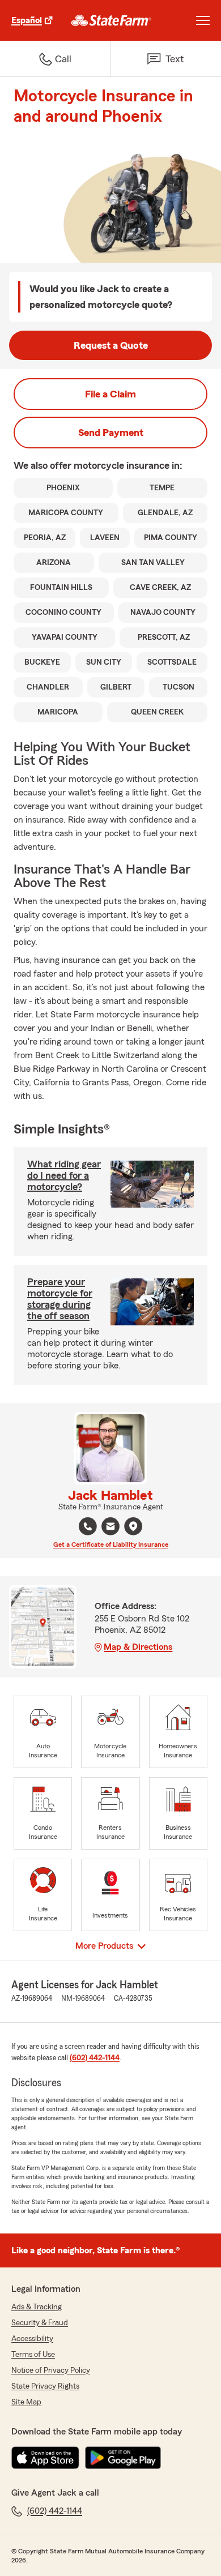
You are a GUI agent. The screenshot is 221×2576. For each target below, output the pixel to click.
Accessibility (32, 2339)
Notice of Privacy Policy (51, 2370)
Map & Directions (138, 1647)
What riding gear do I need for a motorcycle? (64, 1175)
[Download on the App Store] (45, 2458)
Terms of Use (33, 2355)
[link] (111, 20)
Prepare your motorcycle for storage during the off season (60, 1299)
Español (27, 20)
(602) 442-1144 (95, 2058)
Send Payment (111, 433)
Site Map (26, 2402)
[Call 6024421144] (88, 1526)
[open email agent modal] (110, 1528)
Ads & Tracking (37, 2307)
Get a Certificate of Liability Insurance (111, 1544)
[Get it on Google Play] (123, 2458)
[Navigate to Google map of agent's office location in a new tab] (133, 1526)
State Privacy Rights (45, 2386)
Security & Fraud (40, 2323)
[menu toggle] (203, 20)
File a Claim (110, 394)
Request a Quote (111, 345)
